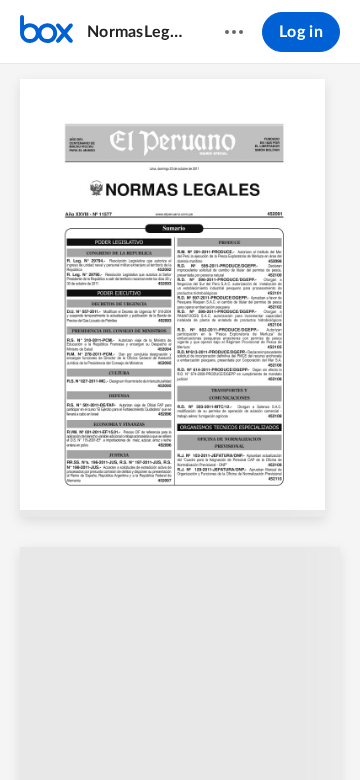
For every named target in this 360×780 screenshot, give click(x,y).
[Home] (46, 32)
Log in (301, 32)
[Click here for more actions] (234, 32)
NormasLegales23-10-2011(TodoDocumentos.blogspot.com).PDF (136, 32)
